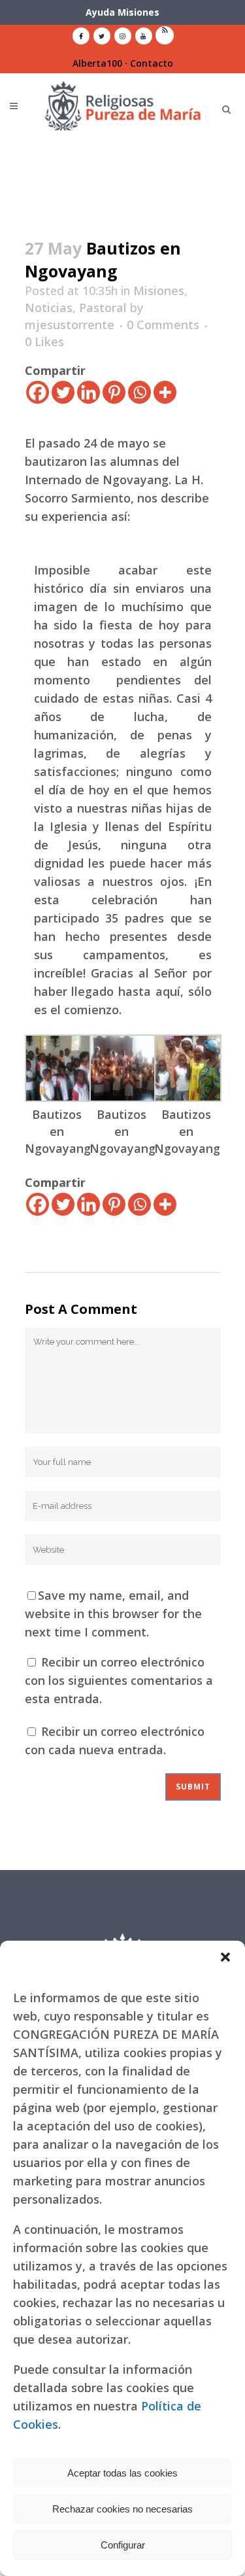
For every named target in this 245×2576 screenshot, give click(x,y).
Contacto (152, 63)
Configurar (123, 2545)
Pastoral (103, 308)
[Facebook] (38, 392)
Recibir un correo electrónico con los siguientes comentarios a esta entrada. (119, 1680)
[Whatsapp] (139, 392)
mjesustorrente (70, 325)
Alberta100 (97, 63)
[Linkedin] (89, 392)
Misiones (159, 291)
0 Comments (163, 325)
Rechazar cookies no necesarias (122, 2509)
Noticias (49, 308)
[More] (165, 392)
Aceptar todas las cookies (122, 2473)
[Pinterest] (114, 392)
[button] (225, 1957)
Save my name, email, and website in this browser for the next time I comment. (113, 1614)
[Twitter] (63, 392)
